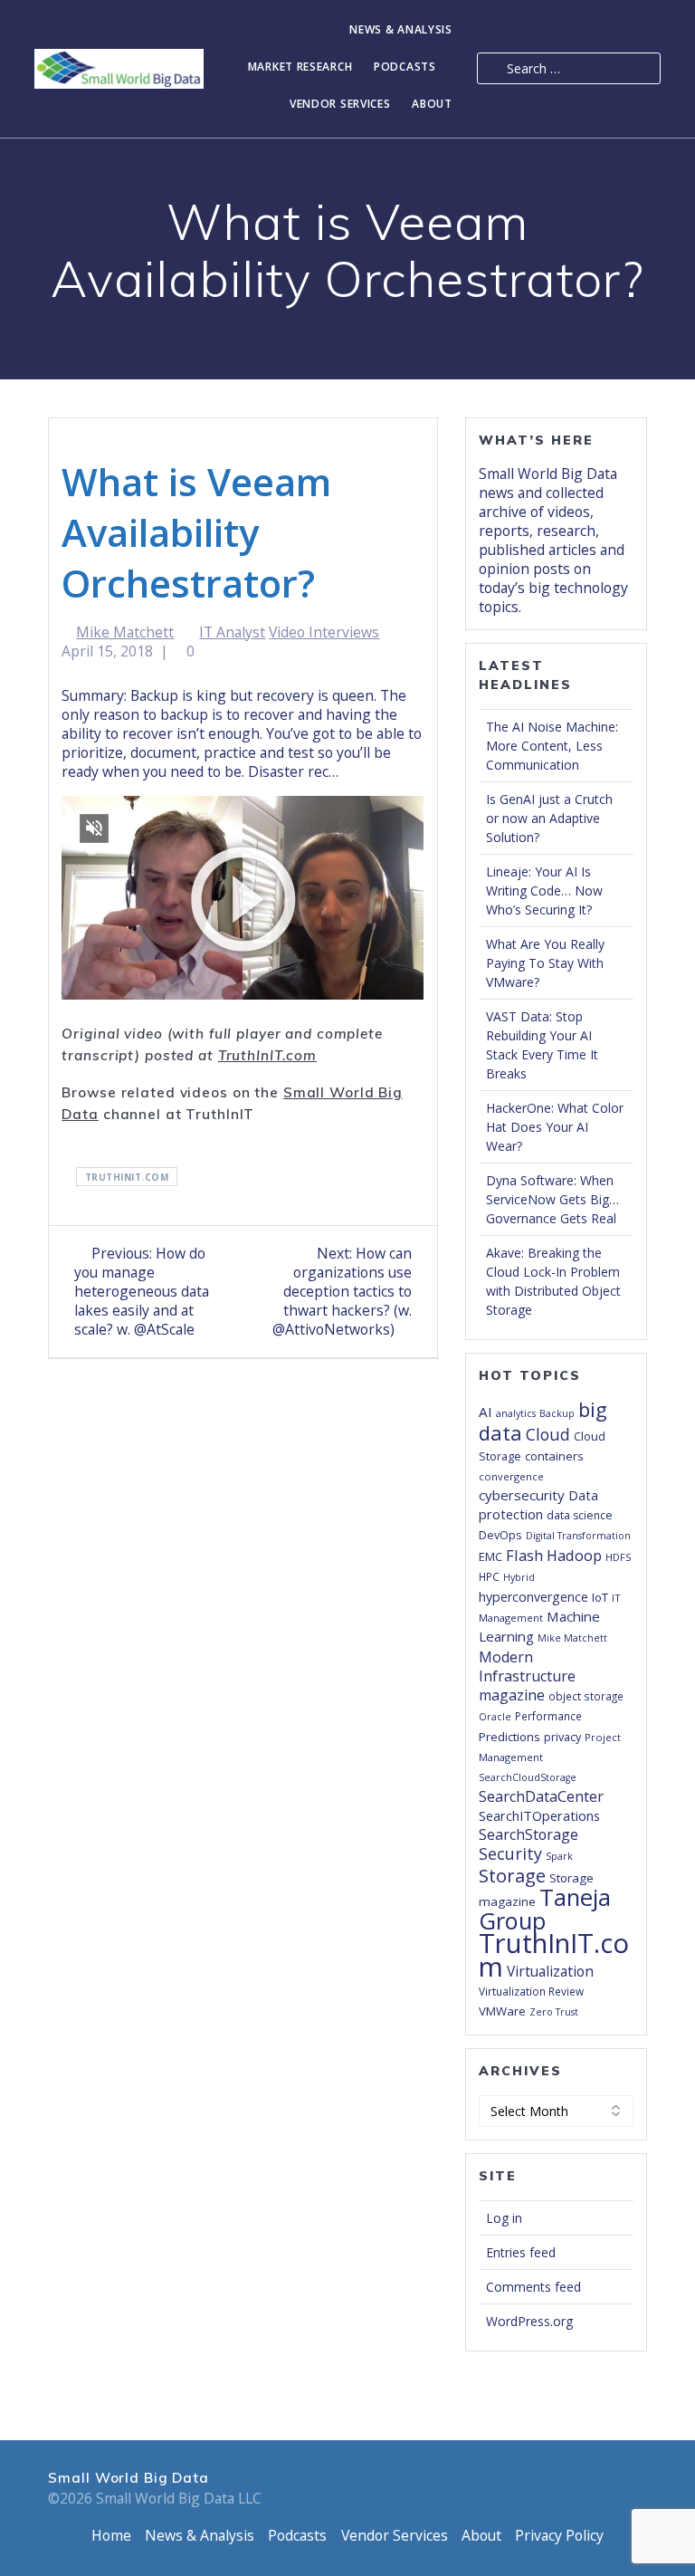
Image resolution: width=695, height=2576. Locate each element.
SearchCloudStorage (528, 1777)
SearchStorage (528, 1834)
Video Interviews (324, 632)
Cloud (548, 1434)
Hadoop (574, 1555)
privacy (562, 1737)
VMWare (502, 2011)
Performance (548, 1716)
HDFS (619, 1557)
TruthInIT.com (267, 1055)
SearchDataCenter (541, 1796)
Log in (504, 2218)
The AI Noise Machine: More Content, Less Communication (552, 746)
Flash (524, 1555)
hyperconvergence (533, 1597)
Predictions (509, 1737)
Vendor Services (340, 105)
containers (554, 1456)
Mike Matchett (125, 632)
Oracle (495, 1717)
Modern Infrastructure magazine (527, 1676)
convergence (511, 1476)
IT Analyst (232, 632)
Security (510, 1853)
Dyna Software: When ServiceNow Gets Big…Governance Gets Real (552, 1199)
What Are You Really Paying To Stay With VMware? (545, 963)
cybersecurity (522, 1495)
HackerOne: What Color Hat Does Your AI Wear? (555, 1127)
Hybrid (519, 1577)
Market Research (300, 67)
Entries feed (521, 2252)
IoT (600, 1597)
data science (580, 1515)
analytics (516, 1413)
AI (486, 1412)
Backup (557, 1413)
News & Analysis (401, 30)
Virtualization (550, 1971)
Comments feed (533, 2287)
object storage (586, 1696)
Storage (512, 1875)
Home (111, 2535)
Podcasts (405, 67)
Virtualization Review (531, 1991)
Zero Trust (554, 2012)
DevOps (500, 1535)
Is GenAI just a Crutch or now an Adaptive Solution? (549, 818)
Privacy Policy (559, 2535)
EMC (490, 1556)
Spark (559, 1856)
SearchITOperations (539, 1815)
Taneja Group (545, 1909)
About (432, 105)
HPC (489, 1576)
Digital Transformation (578, 1536)
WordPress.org (529, 2321)
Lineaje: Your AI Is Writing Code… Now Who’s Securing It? (544, 891)
